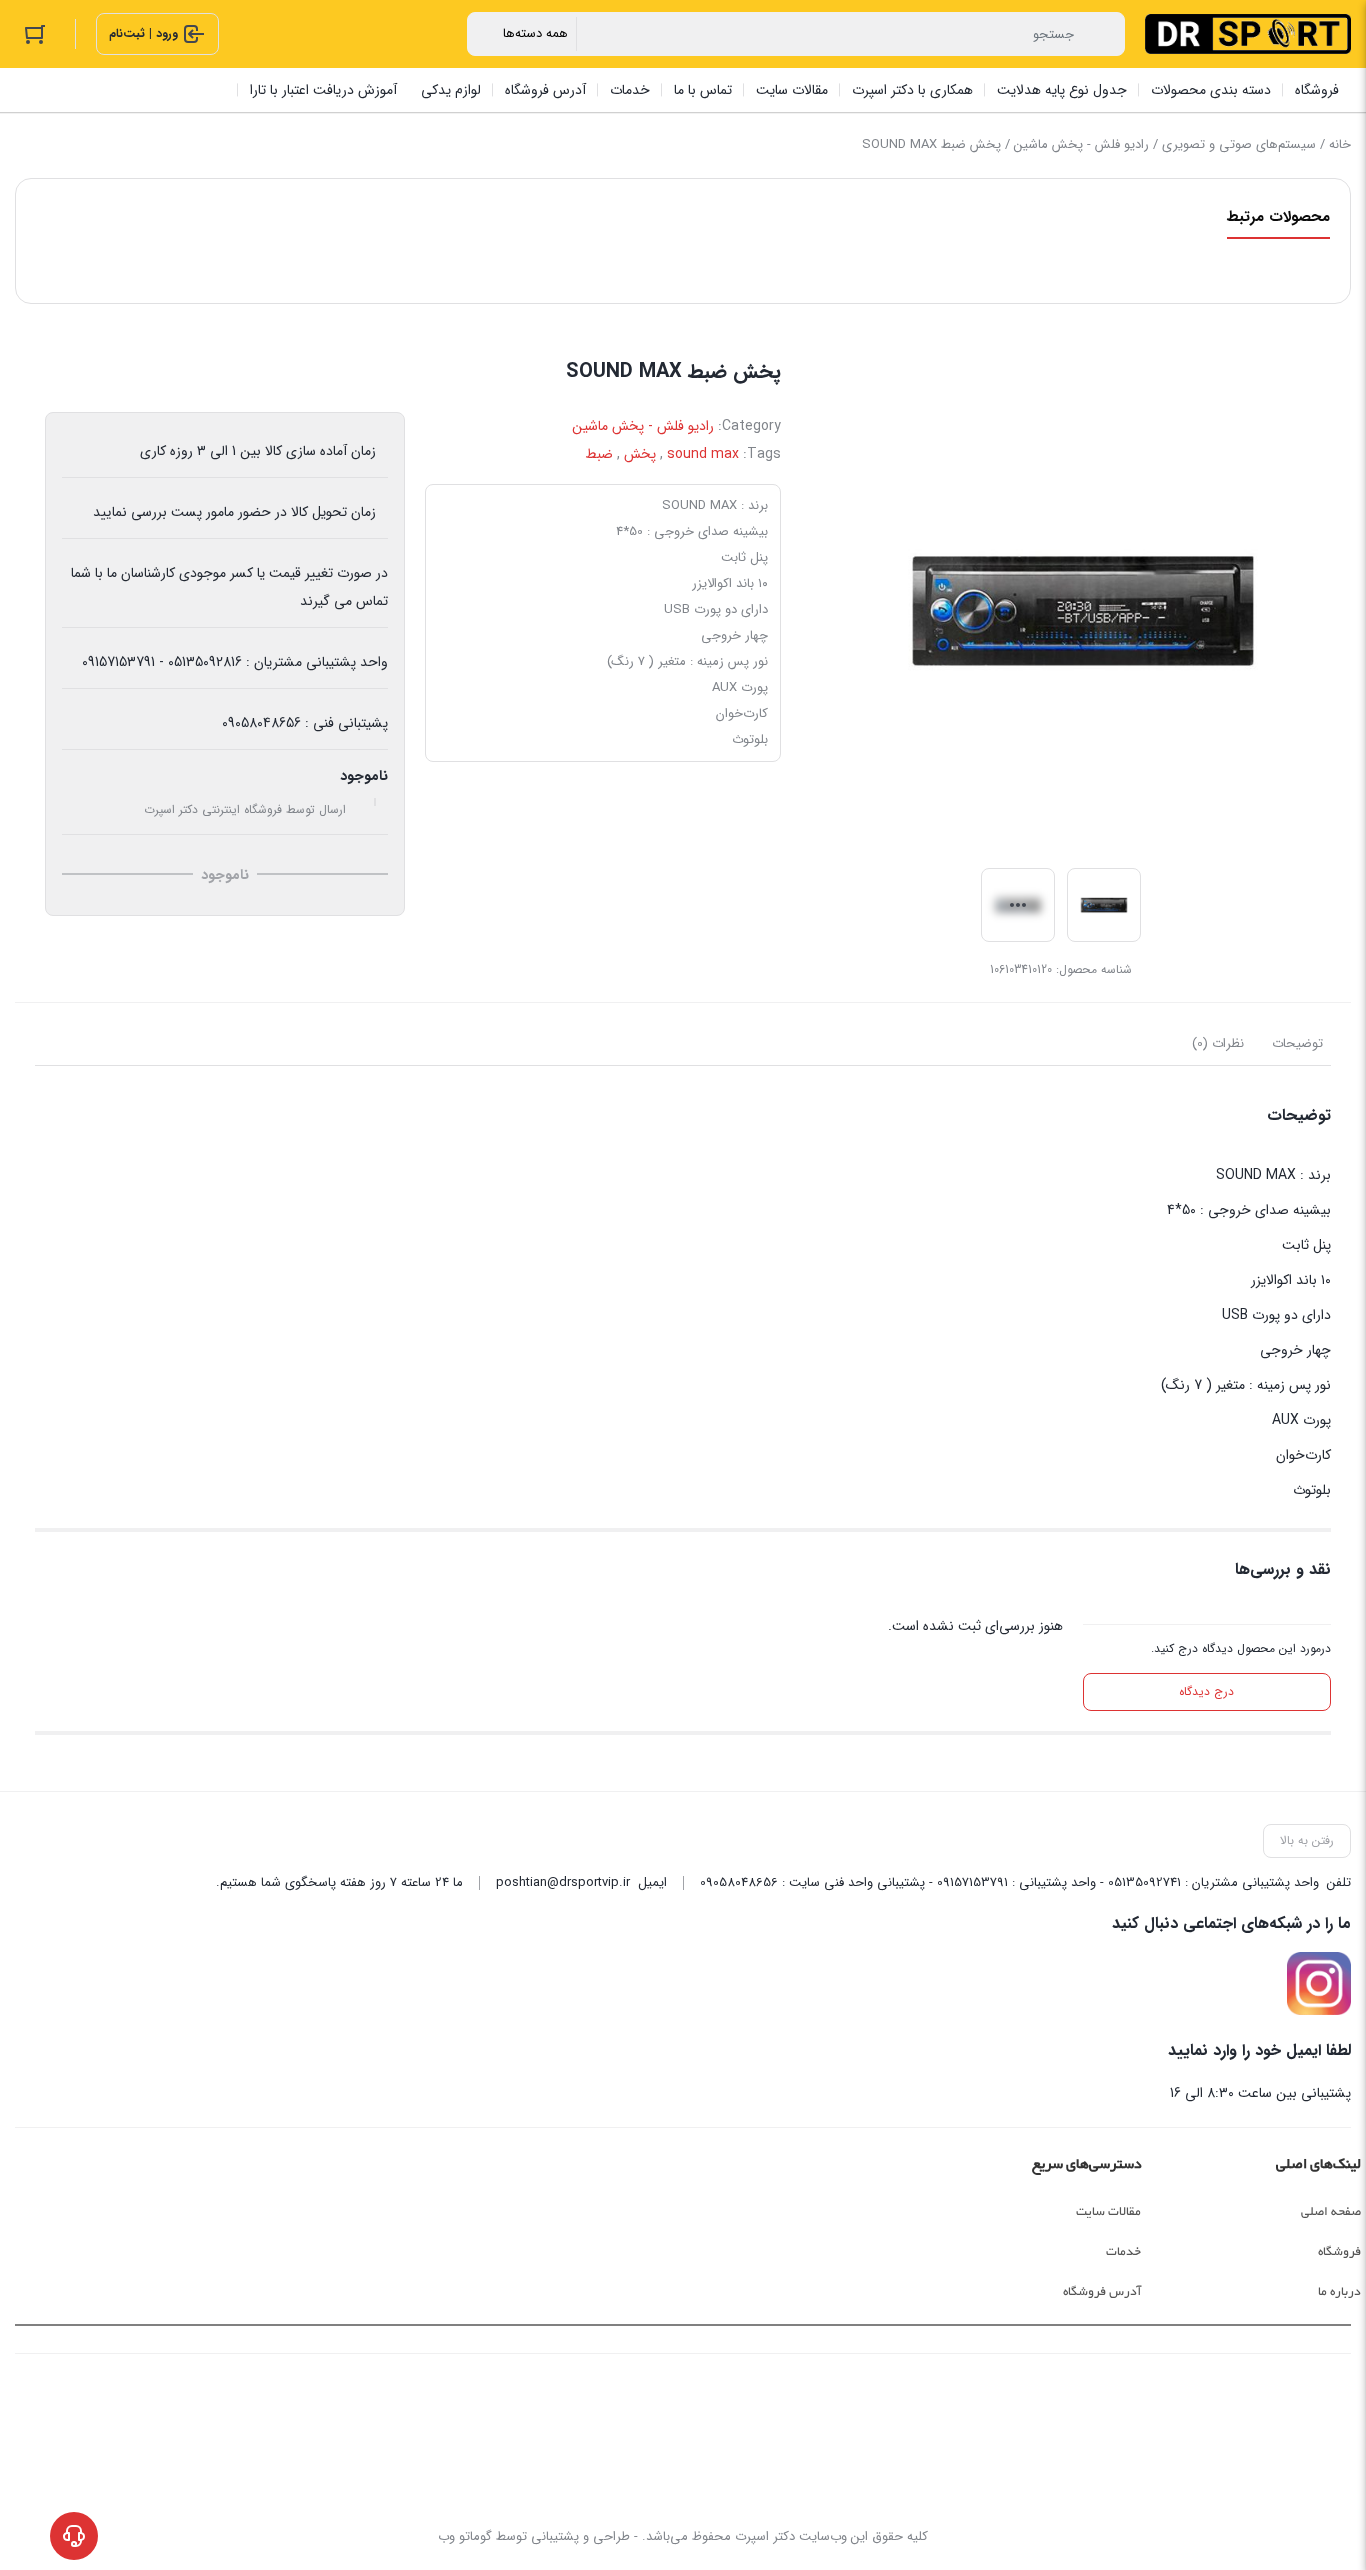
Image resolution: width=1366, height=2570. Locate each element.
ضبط (599, 454)
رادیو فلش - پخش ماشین (1081, 144)
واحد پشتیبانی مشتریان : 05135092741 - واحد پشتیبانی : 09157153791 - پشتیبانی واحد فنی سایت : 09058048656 (1009, 1882)
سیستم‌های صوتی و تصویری (1239, 144)
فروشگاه (1339, 2252)
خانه (1340, 144)
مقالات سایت (1108, 2212)
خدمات (1123, 2252)
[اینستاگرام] (1319, 1984)
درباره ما (1339, 2292)
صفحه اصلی (1331, 2212)
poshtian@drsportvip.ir (563, 1882)
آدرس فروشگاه (1102, 2292)
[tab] (1297, 1044)
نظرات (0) (1218, 1043)
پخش (640, 454)
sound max (703, 454)
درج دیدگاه (1206, 1691)
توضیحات (1297, 1043)
